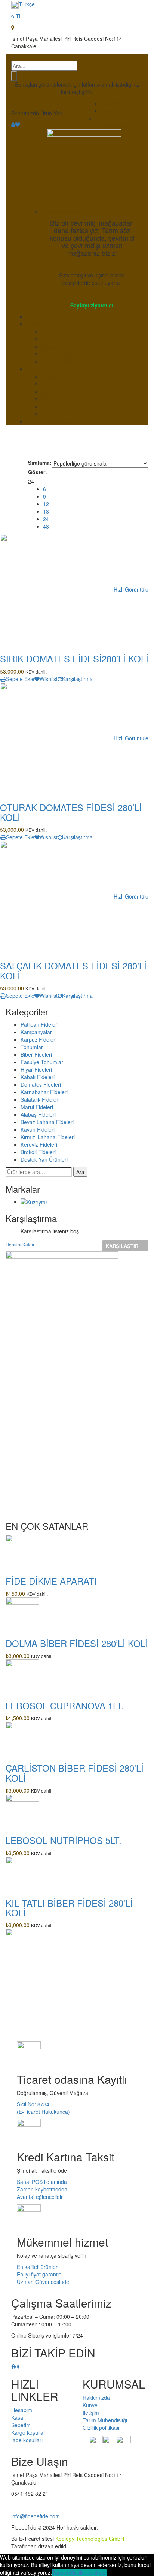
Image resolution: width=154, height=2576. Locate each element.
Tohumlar (32, 1047)
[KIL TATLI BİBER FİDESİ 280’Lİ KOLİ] (22, 1872)
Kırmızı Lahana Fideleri (48, 1137)
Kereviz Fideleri (39, 1144)
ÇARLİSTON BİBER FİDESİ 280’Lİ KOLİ (75, 1772)
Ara (80, 1172)
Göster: (38, 472)
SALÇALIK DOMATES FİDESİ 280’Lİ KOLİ (73, 970)
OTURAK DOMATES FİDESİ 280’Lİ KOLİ (71, 812)
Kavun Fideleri (38, 1129)
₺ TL (17, 16)
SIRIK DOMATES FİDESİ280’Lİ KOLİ (74, 658)
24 (46, 519)
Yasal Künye (56, 339)
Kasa (47, 391)
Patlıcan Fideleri (39, 1024)
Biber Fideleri (36, 1054)
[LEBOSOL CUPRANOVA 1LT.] (22, 1676)
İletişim (34, 316)
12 (46, 504)
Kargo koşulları (59, 346)
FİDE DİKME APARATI (51, 1581)
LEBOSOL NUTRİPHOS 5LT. (64, 1840)
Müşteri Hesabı (44, 369)
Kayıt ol (50, 414)
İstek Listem (55, 384)
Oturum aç (54, 406)
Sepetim (51, 399)
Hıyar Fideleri (36, 1069)
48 (46, 526)
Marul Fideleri (37, 1107)
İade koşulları (57, 354)
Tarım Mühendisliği (116, 122)
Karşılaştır (122, 1246)
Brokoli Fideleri (38, 1152)
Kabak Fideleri (38, 1077)
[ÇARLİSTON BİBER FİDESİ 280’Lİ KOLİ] (22, 1738)
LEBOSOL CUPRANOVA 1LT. (65, 1705)
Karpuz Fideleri (38, 1039)
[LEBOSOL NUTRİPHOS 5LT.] (22, 1810)
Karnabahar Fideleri (44, 1092)
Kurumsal (37, 324)
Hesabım (52, 376)
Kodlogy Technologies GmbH (90, 2539)
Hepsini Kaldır (20, 1244)
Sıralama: (40, 463)
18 (46, 511)
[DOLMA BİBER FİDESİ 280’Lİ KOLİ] (22, 1613)
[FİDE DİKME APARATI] (22, 1551)
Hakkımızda (55, 331)
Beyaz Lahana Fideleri (47, 1122)
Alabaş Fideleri (38, 1114)
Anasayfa (112, 103)
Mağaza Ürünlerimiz (50, 421)
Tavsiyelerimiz (118, 111)
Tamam (61, 2572)
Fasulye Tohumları (42, 1062)
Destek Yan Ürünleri (44, 1159)
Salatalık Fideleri (40, 1099)
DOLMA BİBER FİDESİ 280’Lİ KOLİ (77, 1643)
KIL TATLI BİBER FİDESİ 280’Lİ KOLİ (69, 1907)
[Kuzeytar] (34, 1201)
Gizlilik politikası (59, 361)
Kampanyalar (36, 1032)
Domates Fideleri (41, 1084)
